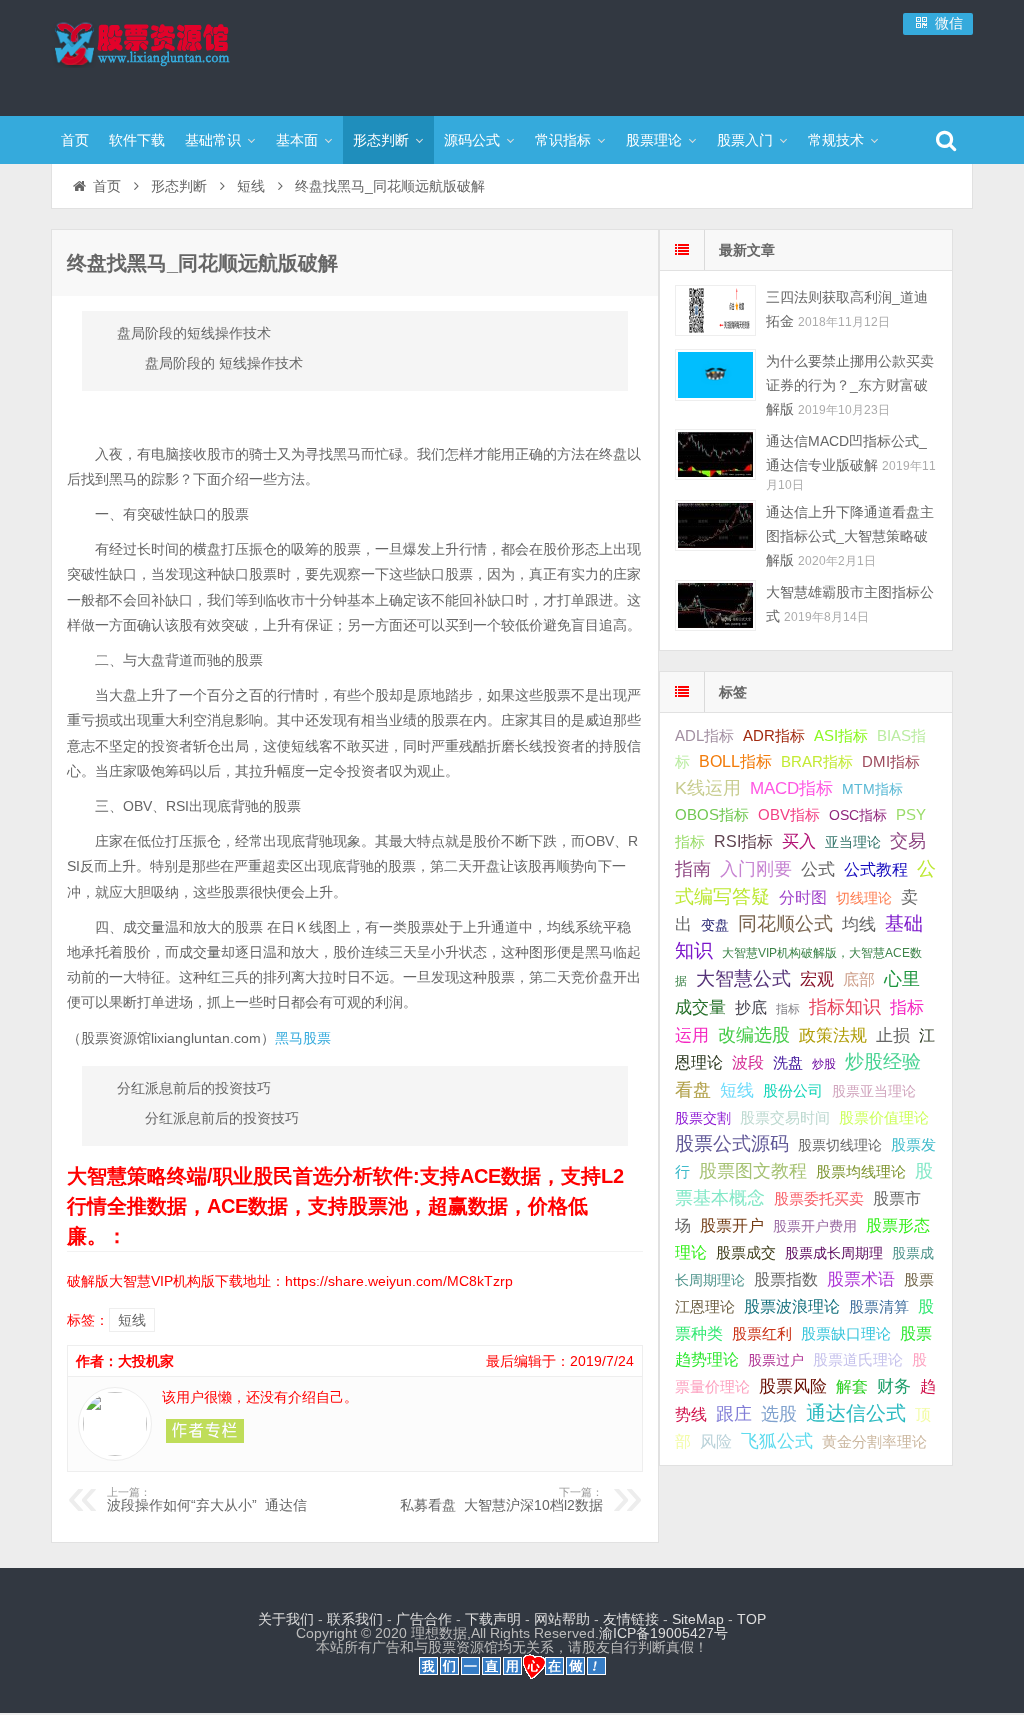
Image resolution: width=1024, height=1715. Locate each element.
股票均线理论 (861, 1171)
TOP (751, 1619)
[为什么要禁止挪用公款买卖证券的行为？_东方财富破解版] (715, 374)
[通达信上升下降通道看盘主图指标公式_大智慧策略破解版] (715, 525)
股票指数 (786, 1279)
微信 (947, 23)
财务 (894, 1386)
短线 (251, 186)
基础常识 (213, 140)
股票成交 (746, 1252)
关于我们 (286, 1619)
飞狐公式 (777, 1441)
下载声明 (493, 1619)
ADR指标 (774, 735)
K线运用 (708, 788)
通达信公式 (856, 1413)
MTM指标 (872, 789)
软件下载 (137, 140)
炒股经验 (883, 1061)
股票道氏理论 (858, 1359)
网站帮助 (562, 1619)
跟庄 (734, 1414)
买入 (799, 841)
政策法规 (833, 1035)
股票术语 (861, 1279)
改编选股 (754, 1035)
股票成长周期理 (834, 1253)
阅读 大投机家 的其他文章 (205, 1431)
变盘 (715, 925)
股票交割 (703, 1118)
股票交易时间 (785, 1118)
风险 (716, 1441)
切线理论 (864, 898)
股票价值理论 (884, 1117)
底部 (859, 979)
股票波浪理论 (792, 1306)
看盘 (693, 1090)
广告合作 (424, 1619)
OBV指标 (789, 814)
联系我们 (355, 1619)
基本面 (297, 140)
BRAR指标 (817, 762)
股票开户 (732, 1225)
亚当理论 (853, 842)
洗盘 (788, 1062)
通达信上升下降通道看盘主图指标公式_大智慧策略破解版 (850, 536)
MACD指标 (791, 788)
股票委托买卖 (819, 1198)
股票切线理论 (840, 1145)
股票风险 (793, 1386)
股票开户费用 (815, 1226)
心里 (902, 979)
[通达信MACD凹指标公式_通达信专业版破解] (715, 454)
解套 (852, 1386)
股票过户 (776, 1360)
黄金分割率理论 (874, 1442)
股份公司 (793, 1090)
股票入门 (745, 140)
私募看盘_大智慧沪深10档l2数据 (501, 1500)
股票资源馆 (181, 55)
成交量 (700, 1007)
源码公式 (472, 140)
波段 (748, 1062)
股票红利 (762, 1333)
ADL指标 (704, 736)
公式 (818, 869)
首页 (75, 140)
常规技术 (836, 140)
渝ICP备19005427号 (663, 1633)
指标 (788, 1009)
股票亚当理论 (874, 1091)
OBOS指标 (712, 815)
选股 (779, 1414)
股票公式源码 (732, 1143)
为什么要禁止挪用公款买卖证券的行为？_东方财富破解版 (850, 385)
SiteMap (698, 1619)
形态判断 (381, 140)
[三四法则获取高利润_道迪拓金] (715, 310)
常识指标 (563, 140)
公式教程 (876, 869)
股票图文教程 (753, 1171)
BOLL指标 (735, 761)
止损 (893, 1035)
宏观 (817, 979)
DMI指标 (891, 761)
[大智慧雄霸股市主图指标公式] (715, 605)
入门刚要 (756, 869)
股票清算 (879, 1307)
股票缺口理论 (846, 1334)
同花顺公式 (785, 923)
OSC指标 (858, 815)
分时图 (803, 897)
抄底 (751, 1007)
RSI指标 (743, 841)
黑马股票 (303, 1038)
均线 (859, 924)
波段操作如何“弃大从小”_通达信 (207, 1500)
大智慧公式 (743, 978)
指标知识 (845, 1007)
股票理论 (654, 140)
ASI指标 (841, 736)
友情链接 (631, 1619)
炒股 (824, 1064)
